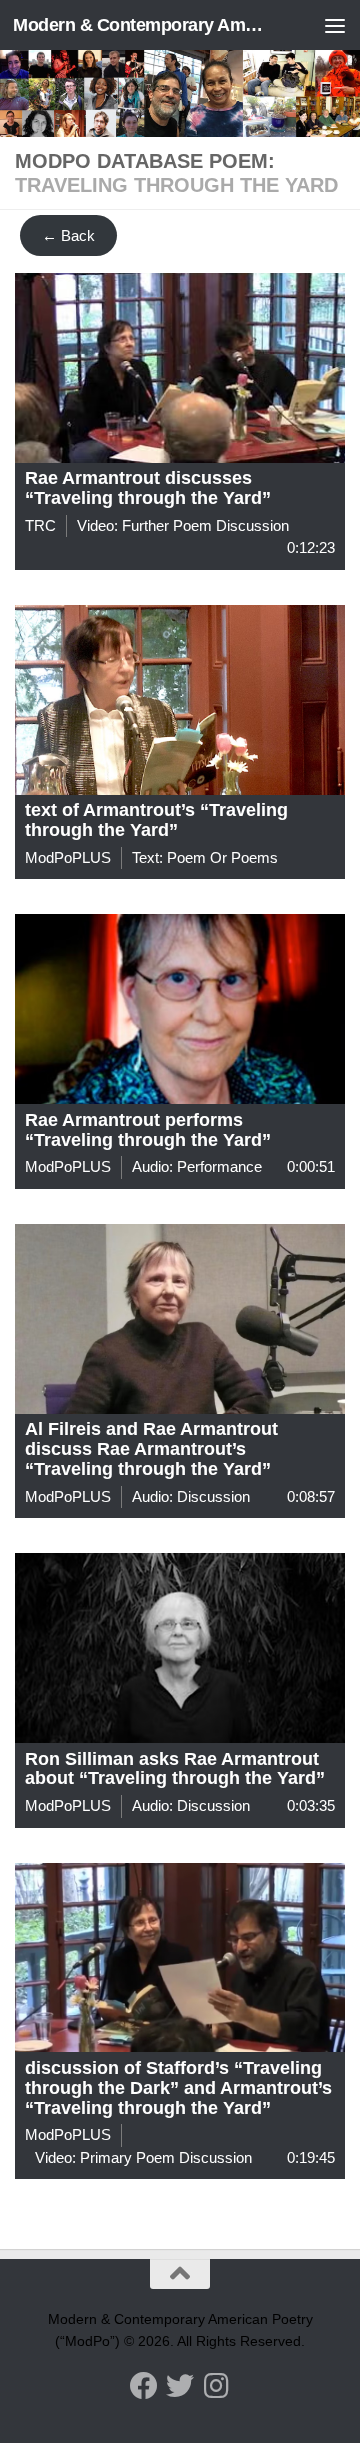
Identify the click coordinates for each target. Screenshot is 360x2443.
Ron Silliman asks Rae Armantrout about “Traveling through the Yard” (175, 1769)
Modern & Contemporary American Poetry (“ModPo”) (142, 25)
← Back (68, 235)
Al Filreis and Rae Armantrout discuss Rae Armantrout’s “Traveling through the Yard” (151, 1449)
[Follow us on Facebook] (144, 2386)
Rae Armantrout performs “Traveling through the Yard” (148, 1130)
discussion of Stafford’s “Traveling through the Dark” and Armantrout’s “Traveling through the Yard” (178, 2088)
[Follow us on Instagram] (216, 2386)
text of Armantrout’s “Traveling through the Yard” (156, 820)
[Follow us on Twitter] (180, 2386)
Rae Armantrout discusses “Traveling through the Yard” (148, 488)
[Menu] (335, 25)
